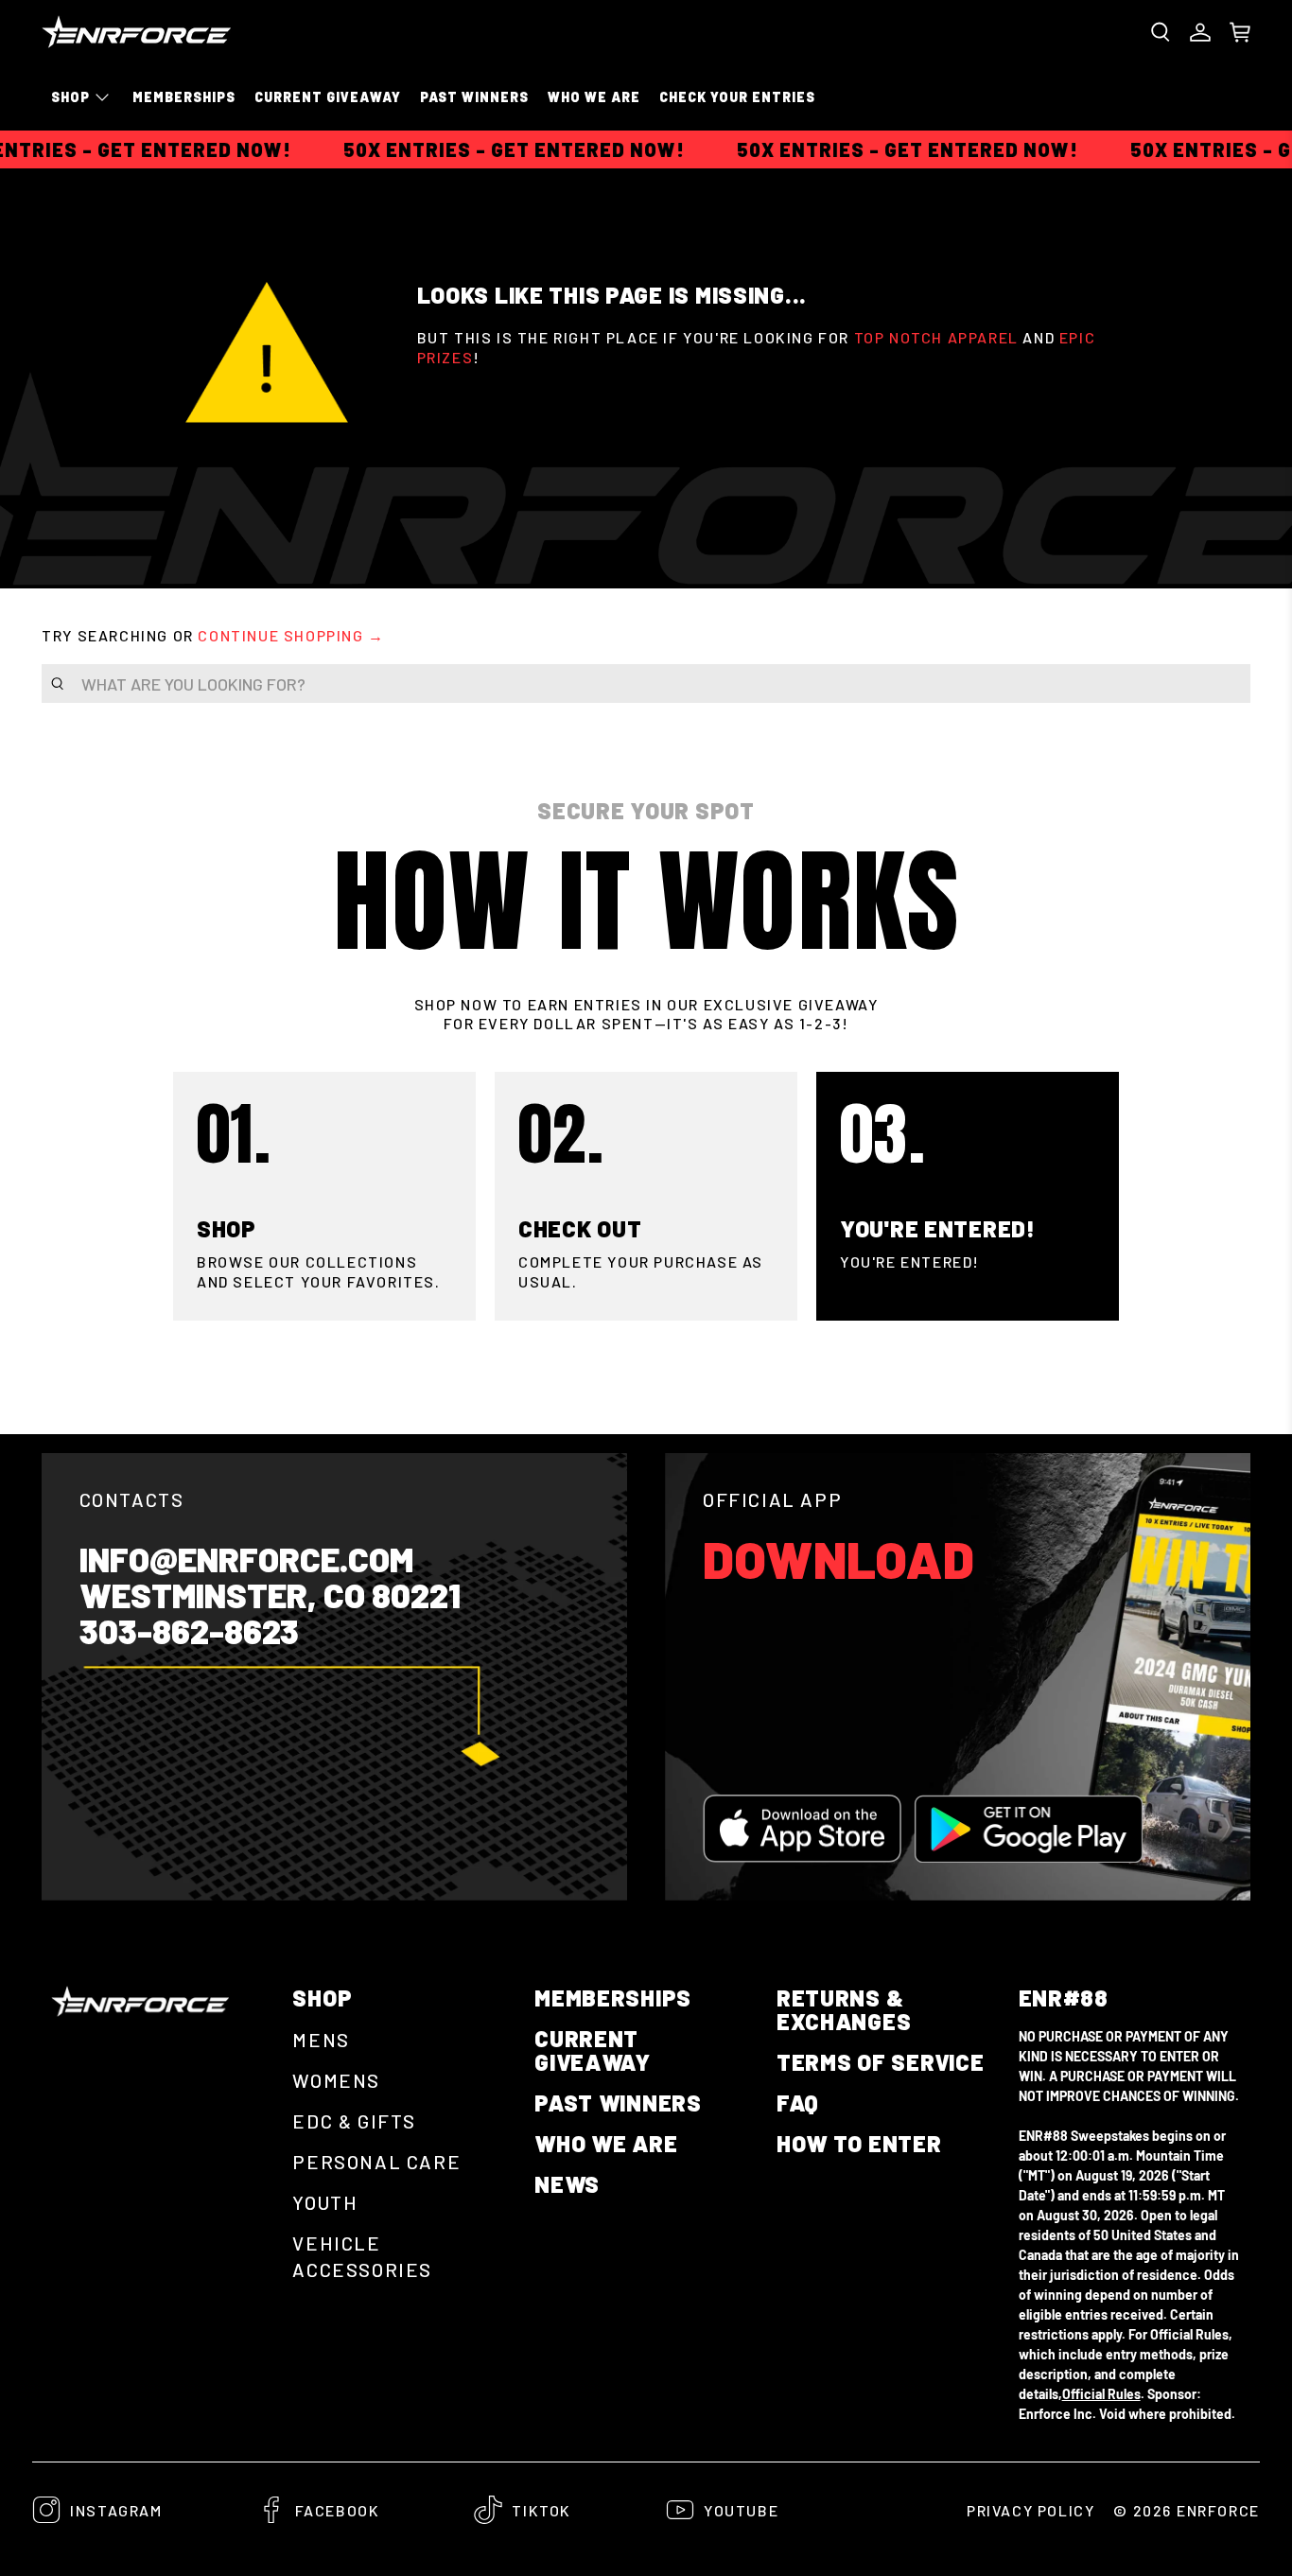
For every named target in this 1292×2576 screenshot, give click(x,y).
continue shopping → (291, 635)
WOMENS (336, 2080)
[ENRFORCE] (136, 32)
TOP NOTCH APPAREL (936, 337)
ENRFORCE (1218, 2510)
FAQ (798, 2103)
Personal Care (376, 2162)
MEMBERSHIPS (613, 1998)
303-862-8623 (189, 1631)
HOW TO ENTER (859, 2143)
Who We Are (594, 97)
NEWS (567, 2184)
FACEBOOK (338, 2510)
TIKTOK (541, 2510)
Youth (325, 2202)
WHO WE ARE (606, 2143)
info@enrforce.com (246, 1559)
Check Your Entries (737, 97)
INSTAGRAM (116, 2510)
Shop (70, 97)
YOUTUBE (741, 2510)
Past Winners (474, 97)
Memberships (184, 97)
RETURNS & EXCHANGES (844, 2009)
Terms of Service (881, 2062)
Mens (321, 2040)
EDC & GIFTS (354, 2121)
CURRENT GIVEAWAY (328, 97)
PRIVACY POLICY (1030, 2510)
